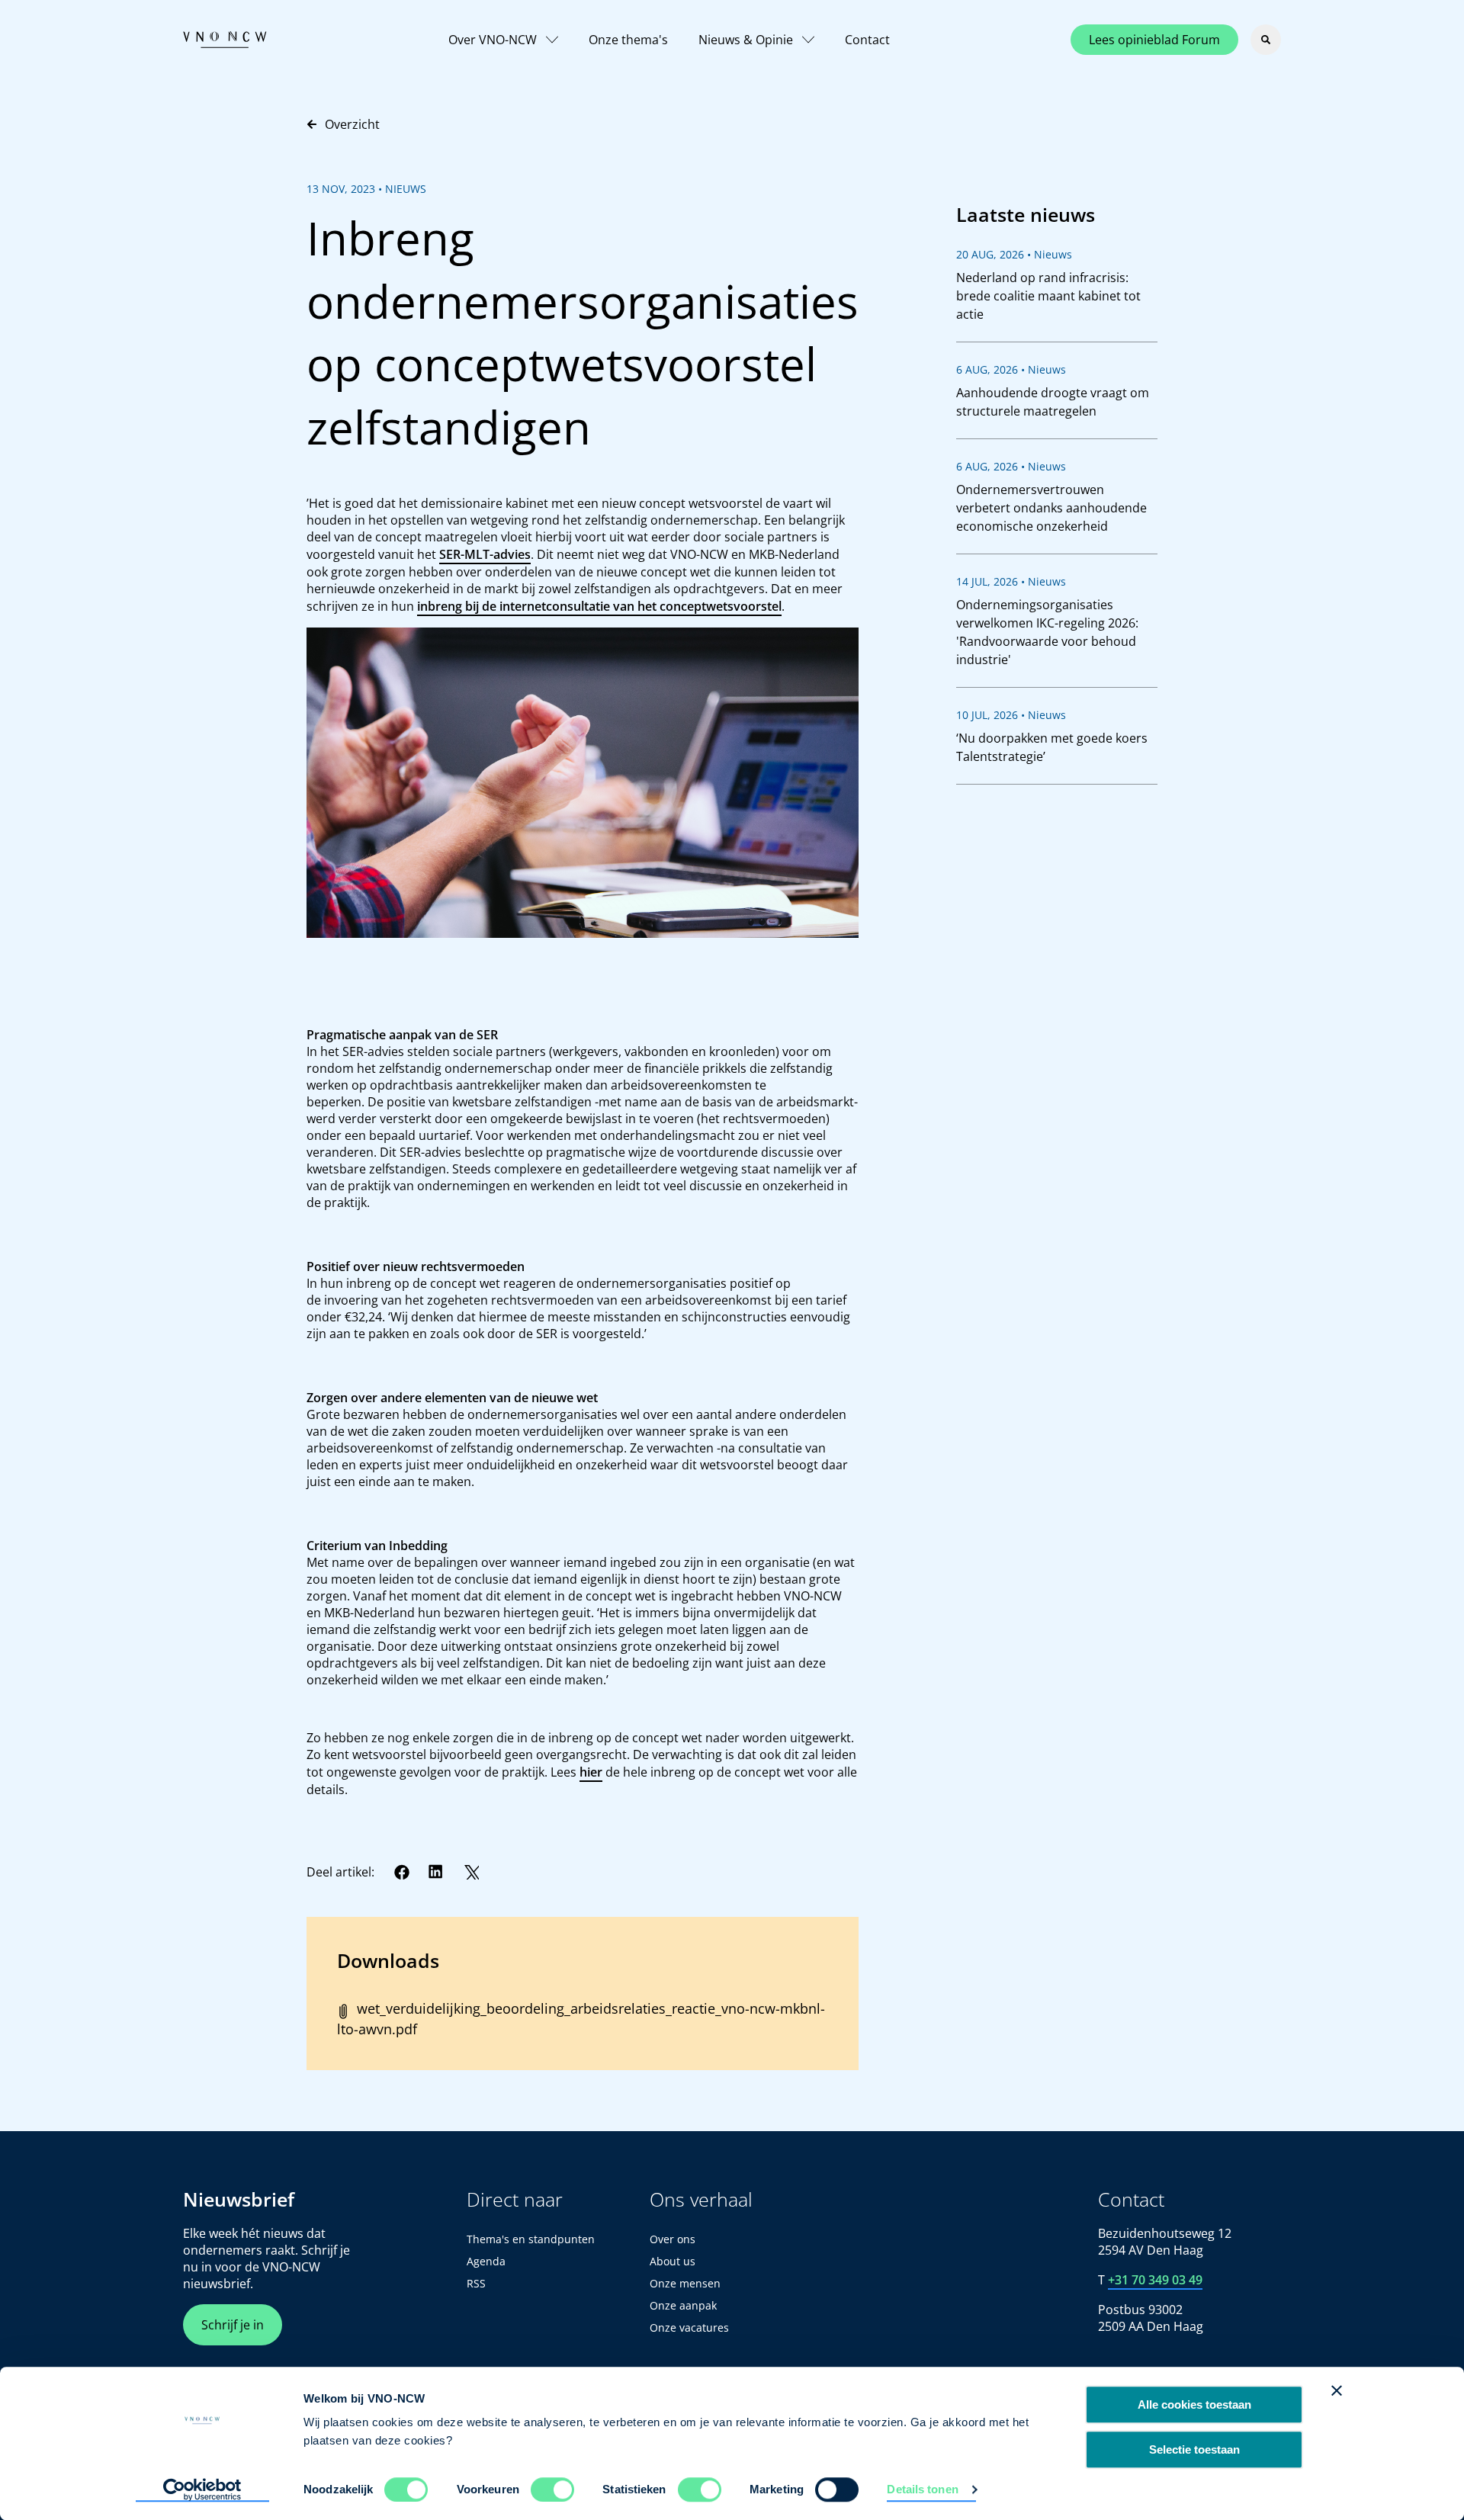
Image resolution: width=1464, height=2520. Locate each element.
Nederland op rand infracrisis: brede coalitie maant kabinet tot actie (1048, 296)
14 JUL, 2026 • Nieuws (1011, 581)
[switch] (552, 2490)
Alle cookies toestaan (1194, 2404)
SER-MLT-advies (485, 554)
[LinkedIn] (436, 1872)
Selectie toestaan (1194, 2449)
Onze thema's (628, 40)
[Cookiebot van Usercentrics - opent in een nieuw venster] (202, 2490)
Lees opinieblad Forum (1154, 40)
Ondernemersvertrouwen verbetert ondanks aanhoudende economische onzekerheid (1051, 508)
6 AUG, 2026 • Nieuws (1011, 369)
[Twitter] (471, 1872)
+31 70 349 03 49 (1155, 2280)
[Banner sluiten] (1337, 2390)
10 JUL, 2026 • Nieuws (1011, 715)
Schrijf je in (233, 2325)
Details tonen (922, 2489)
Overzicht (352, 124)
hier (591, 1772)
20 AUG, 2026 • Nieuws (1014, 254)
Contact (867, 40)
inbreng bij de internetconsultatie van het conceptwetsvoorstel (599, 606)
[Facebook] (402, 1872)
